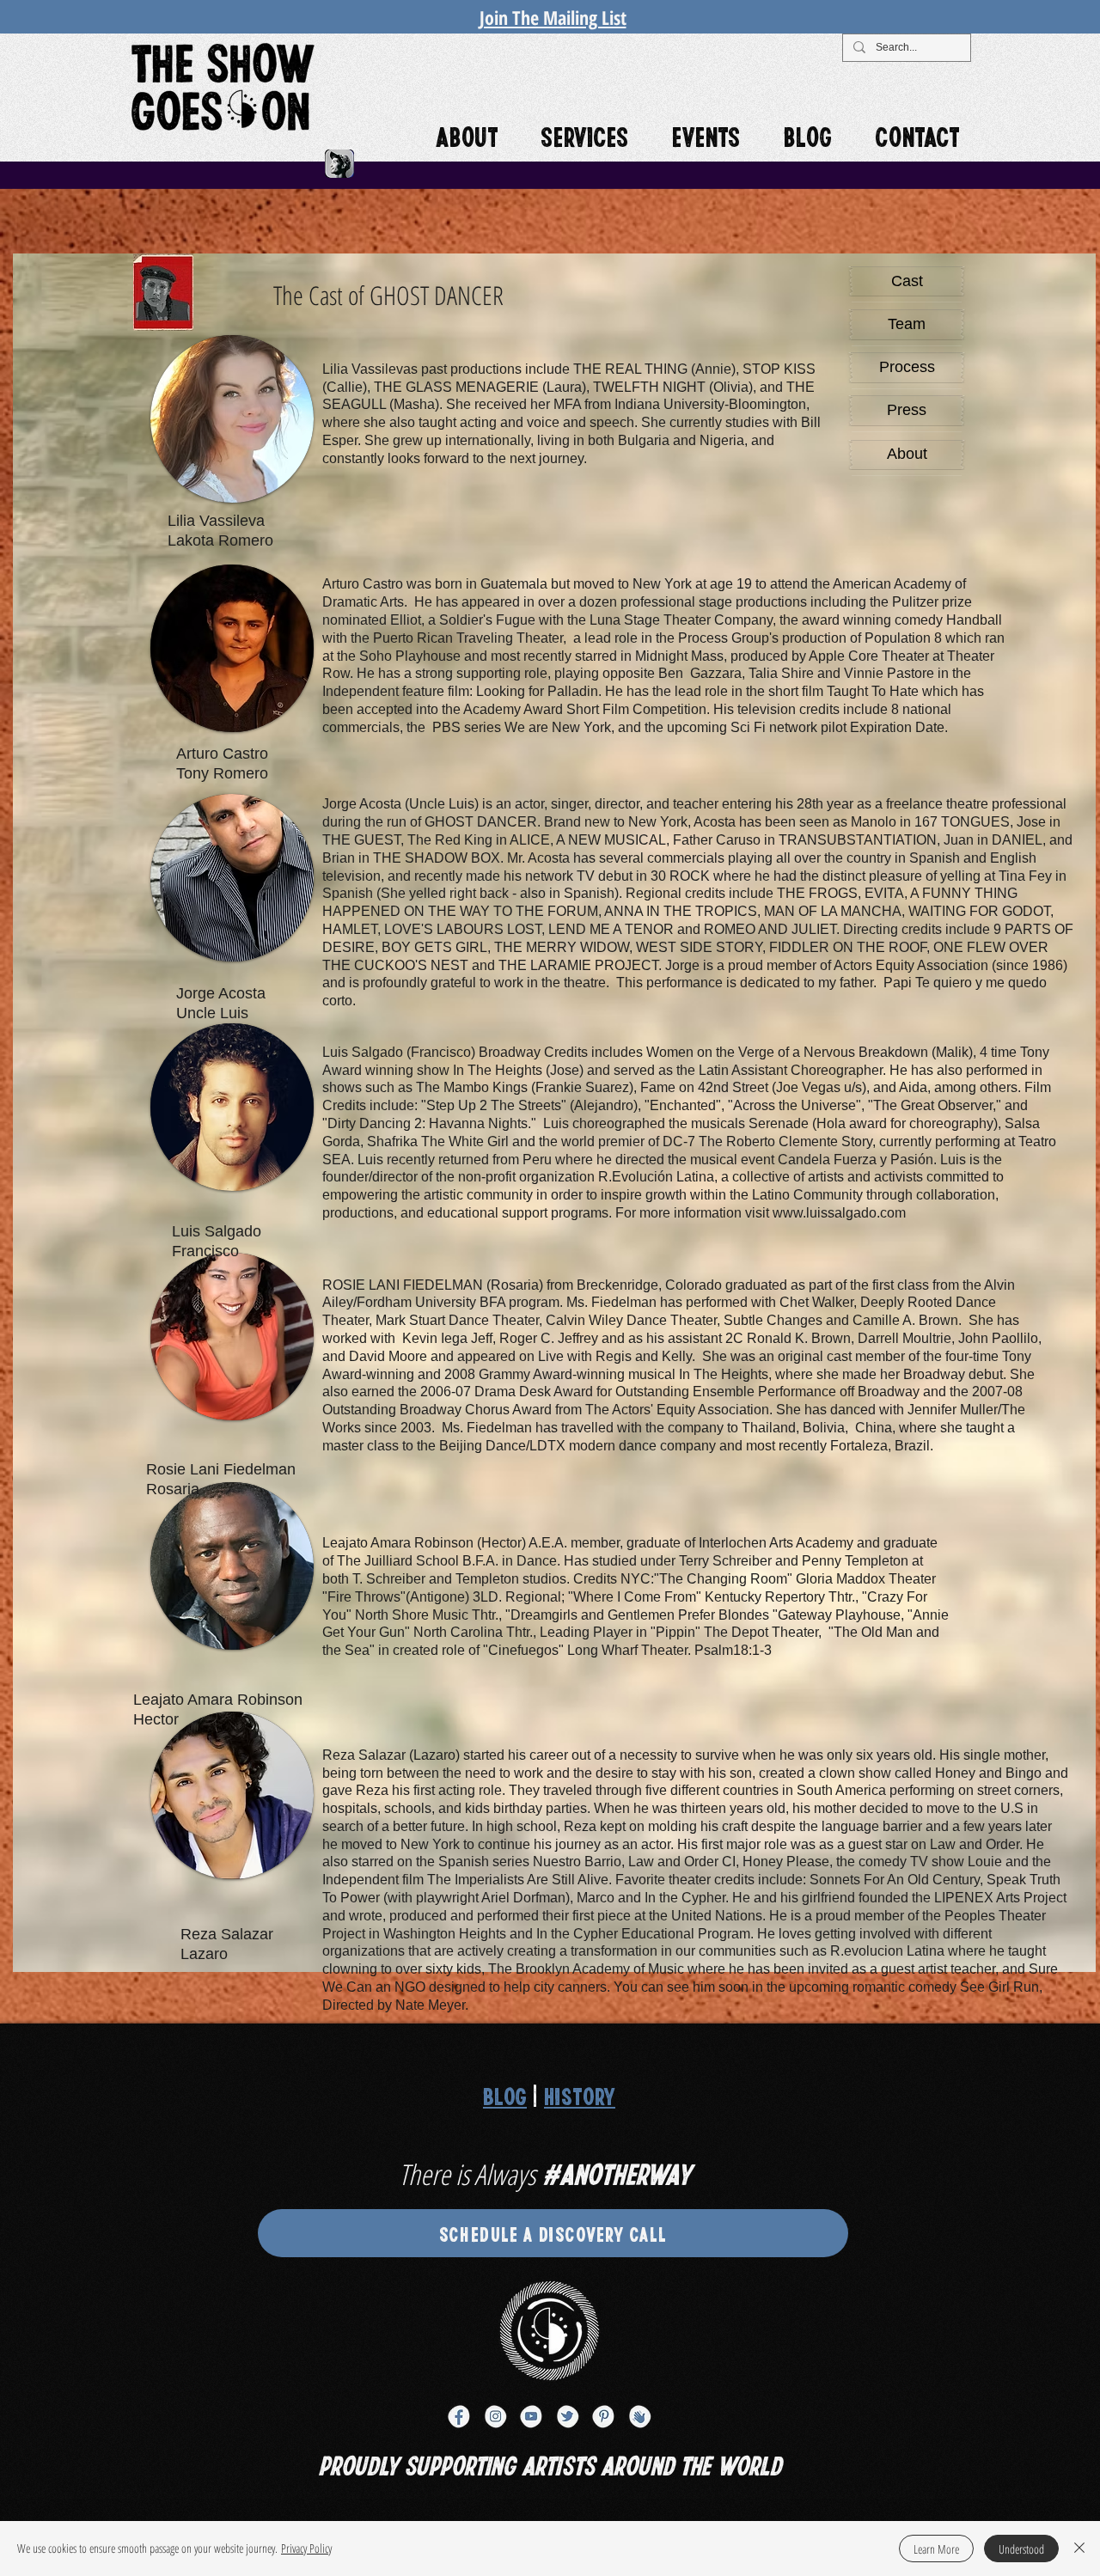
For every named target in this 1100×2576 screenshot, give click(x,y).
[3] (459, 2416)
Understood (1021, 2549)
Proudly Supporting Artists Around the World (550, 2464)
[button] (232, 419)
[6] (567, 2416)
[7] (603, 2416)
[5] (531, 2416)
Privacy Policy (306, 2548)
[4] (495, 2416)
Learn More (936, 2549)
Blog (505, 2095)
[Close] (1079, 2549)
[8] (639, 2416)
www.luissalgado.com (839, 1213)
